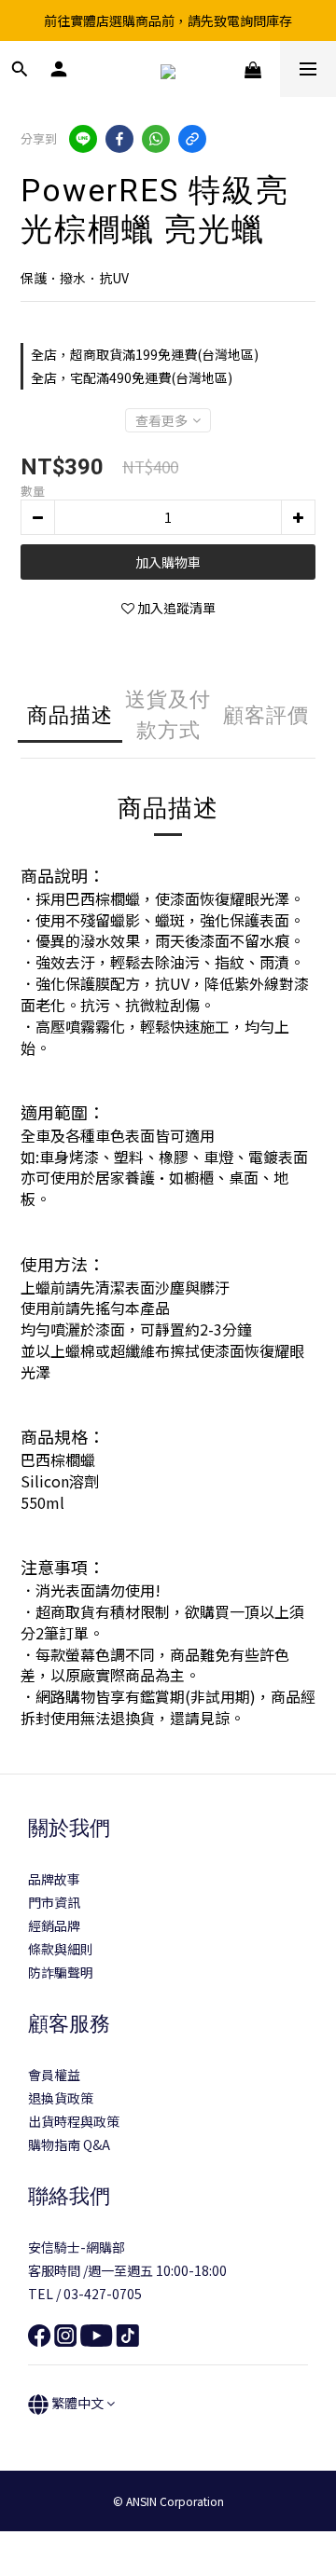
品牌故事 (54, 1879)
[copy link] (192, 139)
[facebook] (119, 139)
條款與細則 (61, 1949)
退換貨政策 (61, 2098)
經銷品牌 (54, 1925)
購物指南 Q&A (69, 2144)
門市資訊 (54, 1902)
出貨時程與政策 (74, 2121)
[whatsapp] (156, 139)
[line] (83, 139)
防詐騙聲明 (61, 1972)
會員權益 (54, 2075)
